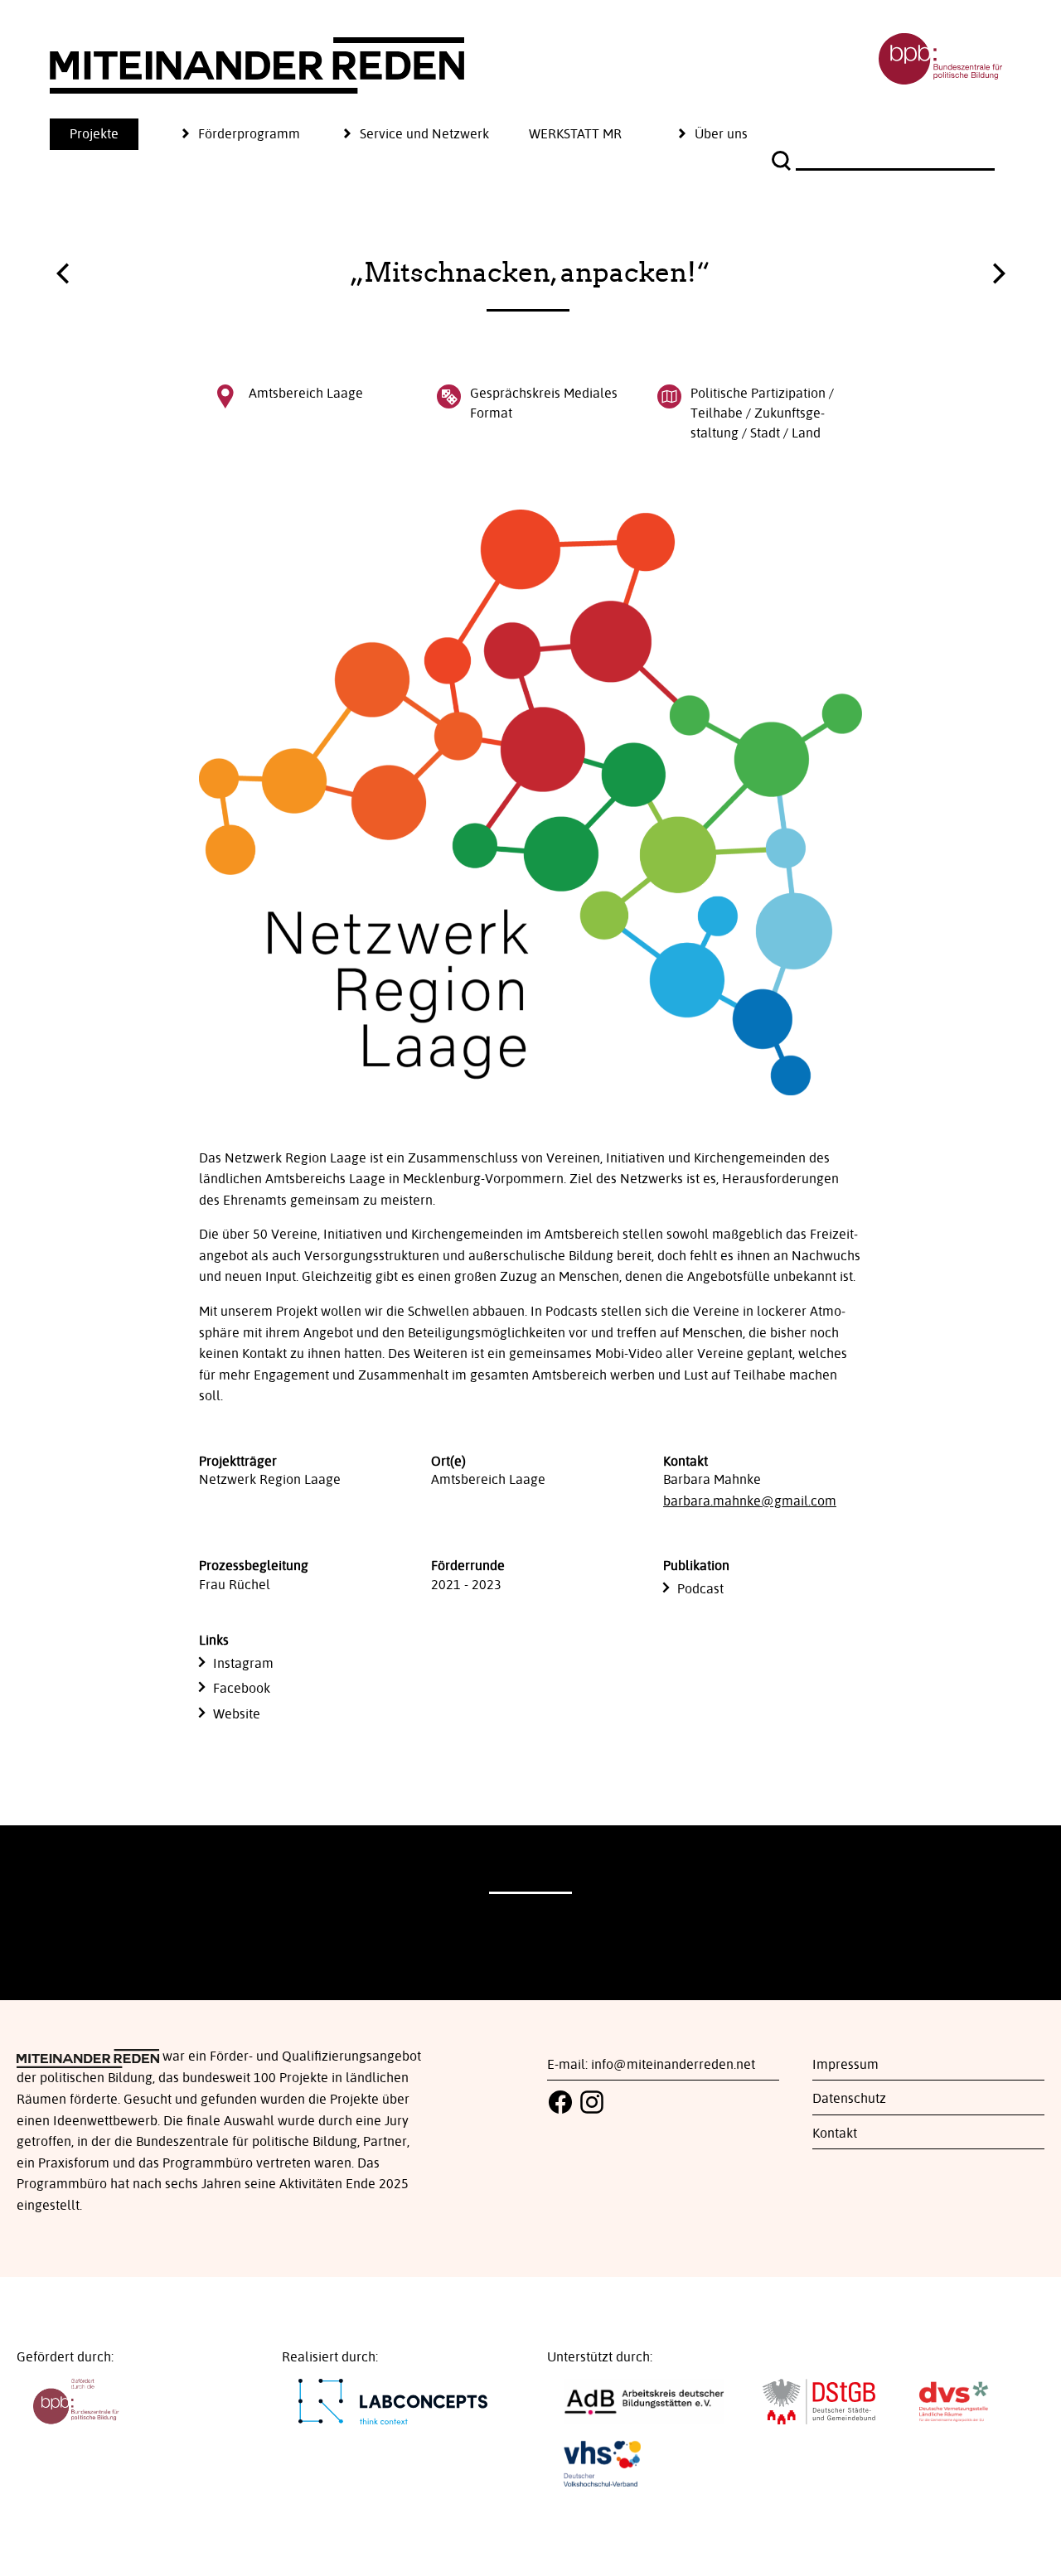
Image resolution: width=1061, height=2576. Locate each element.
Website (237, 1714)
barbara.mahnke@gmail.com (750, 1501)
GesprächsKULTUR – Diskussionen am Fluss (999, 269)
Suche (783, 161)
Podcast (700, 1589)
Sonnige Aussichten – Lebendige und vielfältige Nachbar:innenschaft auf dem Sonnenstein (62, 278)
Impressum (845, 2065)
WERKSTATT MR (575, 134)
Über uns (721, 134)
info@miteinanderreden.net (673, 2065)
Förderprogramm (249, 134)
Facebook (242, 1689)
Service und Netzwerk (424, 134)
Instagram (243, 1664)
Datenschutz (849, 2099)
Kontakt (835, 2134)
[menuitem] (114, 134)
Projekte (94, 134)
